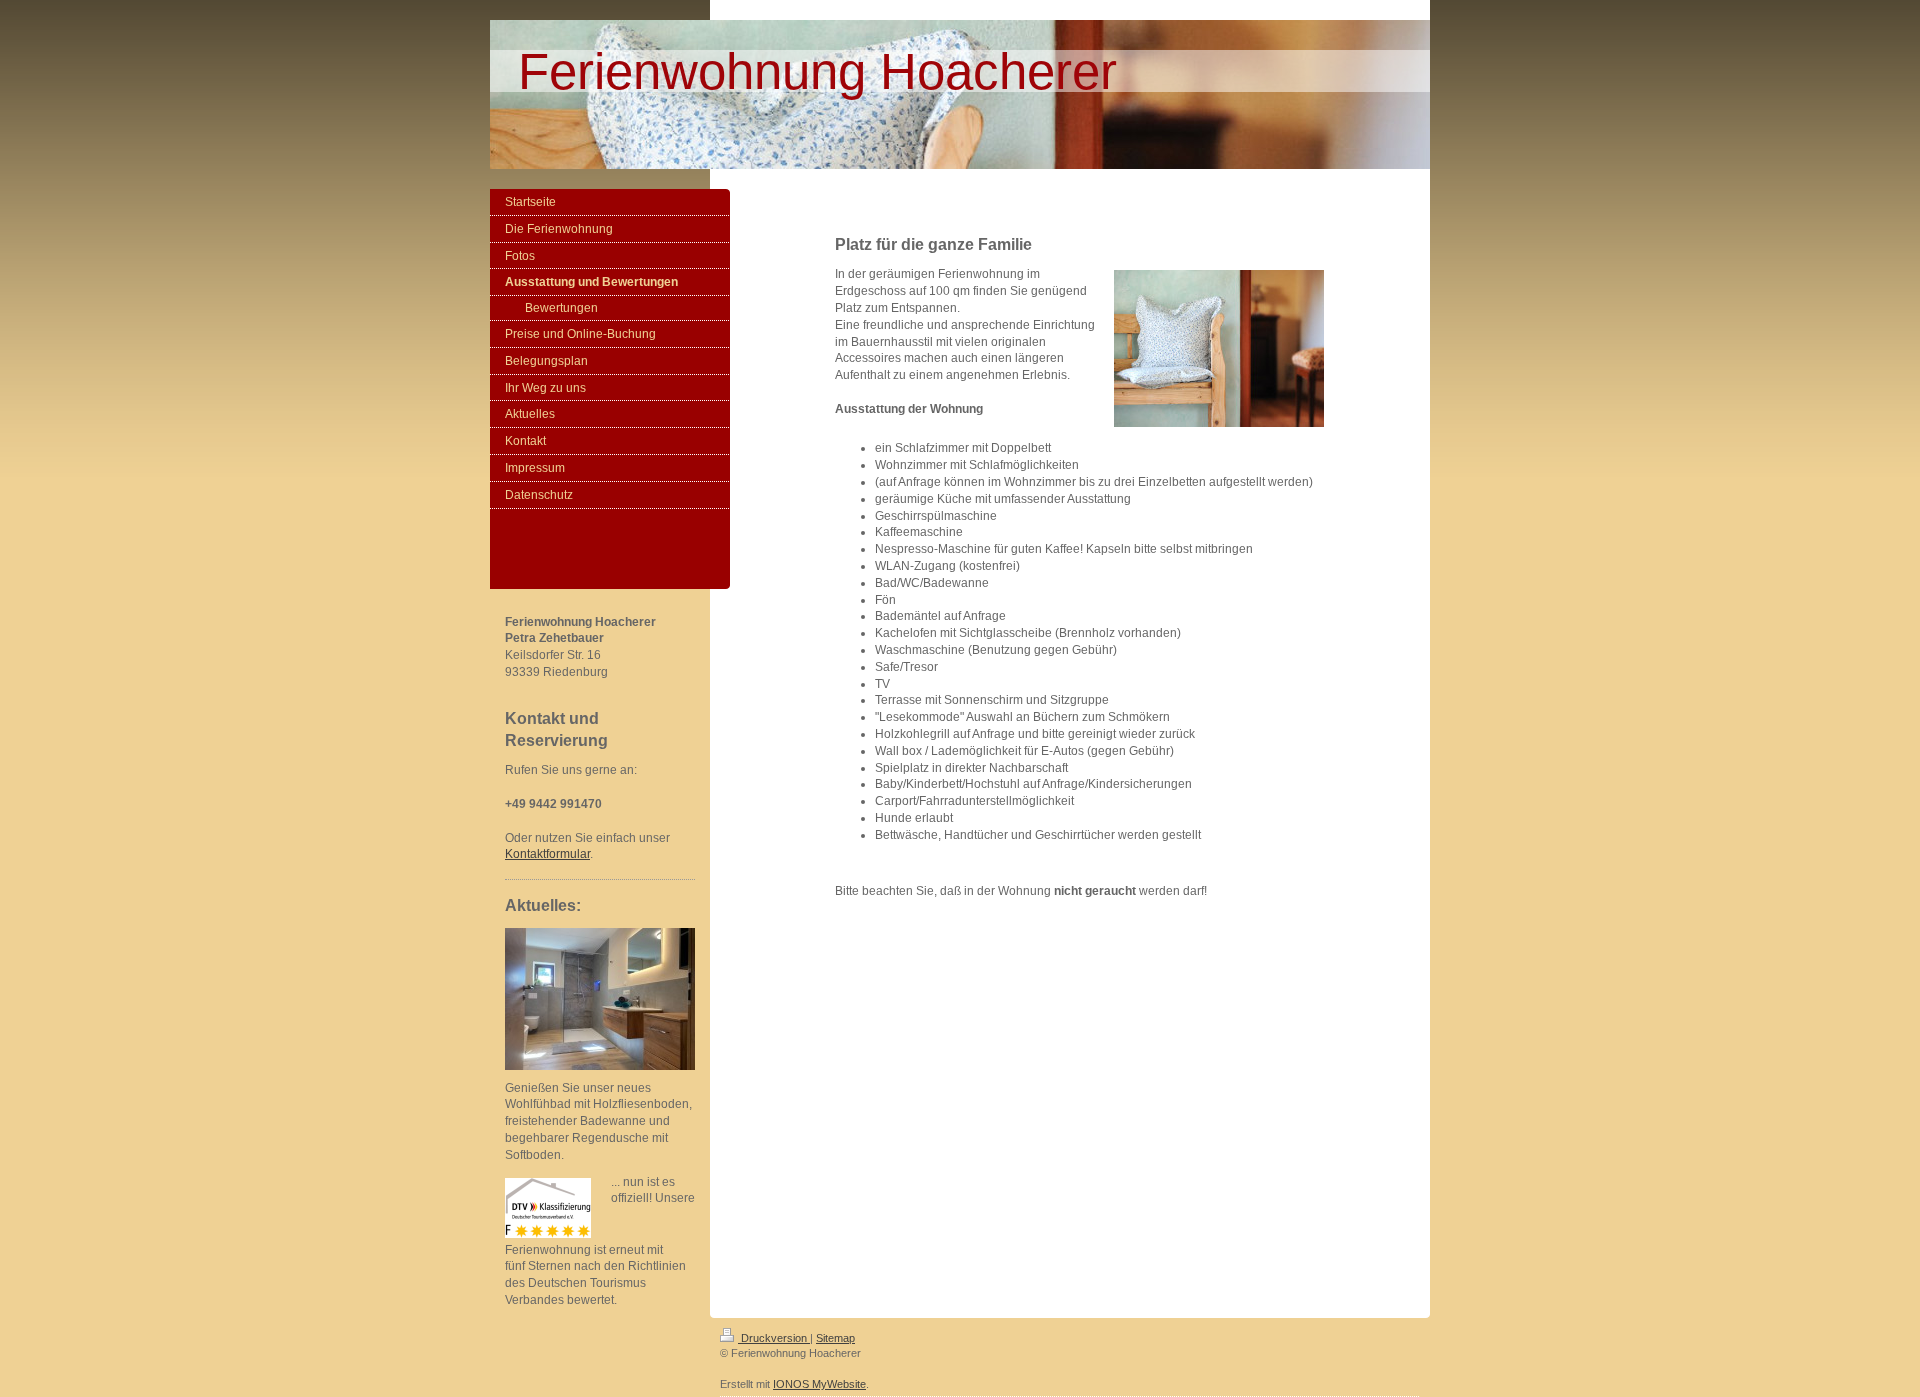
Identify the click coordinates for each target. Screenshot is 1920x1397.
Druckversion (774, 1338)
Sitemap (835, 1338)
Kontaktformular (547, 854)
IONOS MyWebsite (819, 1384)
